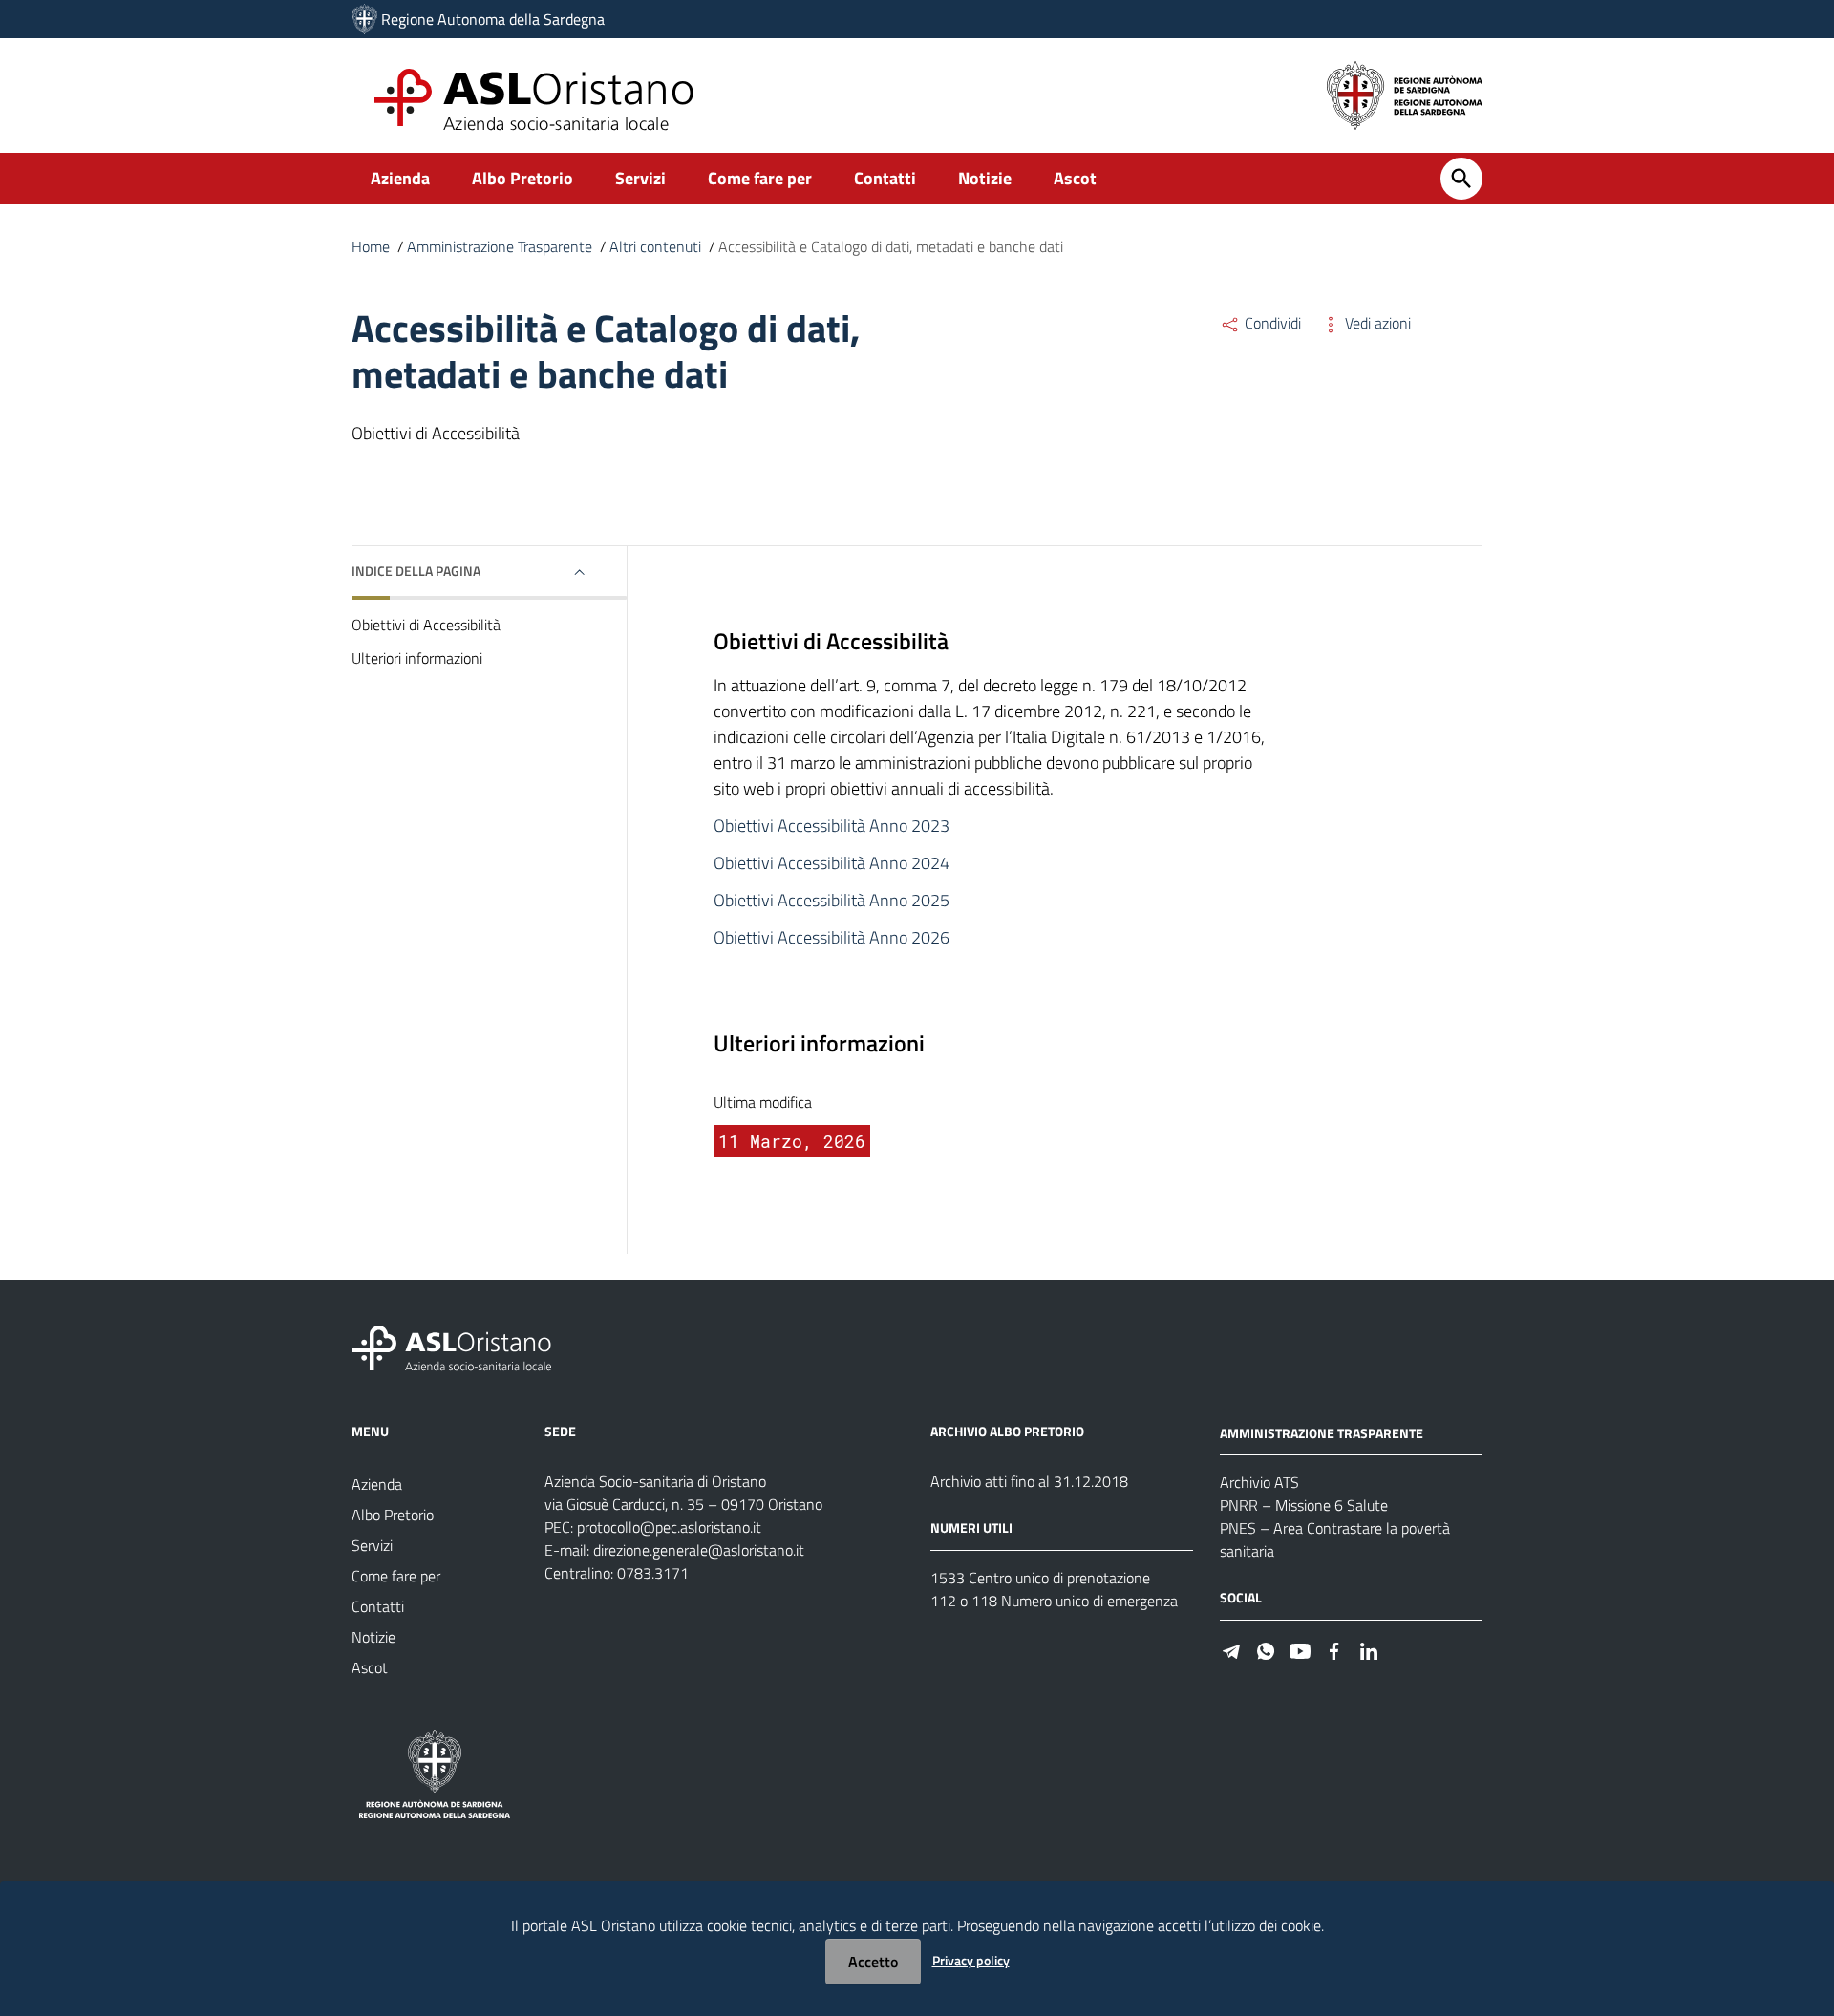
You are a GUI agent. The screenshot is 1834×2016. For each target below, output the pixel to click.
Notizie (985, 178)
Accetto (873, 1962)
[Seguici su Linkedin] (1369, 1649)
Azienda (400, 178)
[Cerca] (1461, 179)
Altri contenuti (655, 246)
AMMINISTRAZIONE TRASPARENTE (1322, 1432)
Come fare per (760, 178)
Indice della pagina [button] (416, 571)
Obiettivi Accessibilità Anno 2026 (832, 937)
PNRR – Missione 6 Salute (1304, 1505)
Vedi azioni (1376, 323)
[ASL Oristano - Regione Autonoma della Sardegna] (452, 1346)
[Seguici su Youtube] (1300, 1649)
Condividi (1271, 323)
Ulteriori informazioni (417, 658)
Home (371, 246)
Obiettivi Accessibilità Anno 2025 (832, 900)
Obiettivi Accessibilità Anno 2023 (832, 826)
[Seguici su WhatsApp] (1266, 1649)
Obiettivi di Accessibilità (426, 625)
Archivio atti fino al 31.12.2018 (1029, 1481)
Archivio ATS (1259, 1482)
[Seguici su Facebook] (1334, 1649)
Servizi (640, 178)
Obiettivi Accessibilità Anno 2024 (832, 863)
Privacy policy (971, 1960)
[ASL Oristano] (364, 19)
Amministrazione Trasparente (500, 246)
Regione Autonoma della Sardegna (493, 19)
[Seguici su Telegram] (1231, 1649)
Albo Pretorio (522, 178)
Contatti (885, 178)
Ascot (1075, 178)
